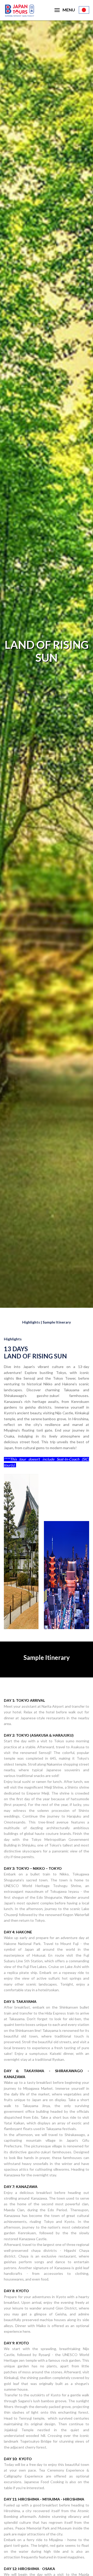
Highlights (31, 1322)
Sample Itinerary (57, 1322)
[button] (65, 10)
